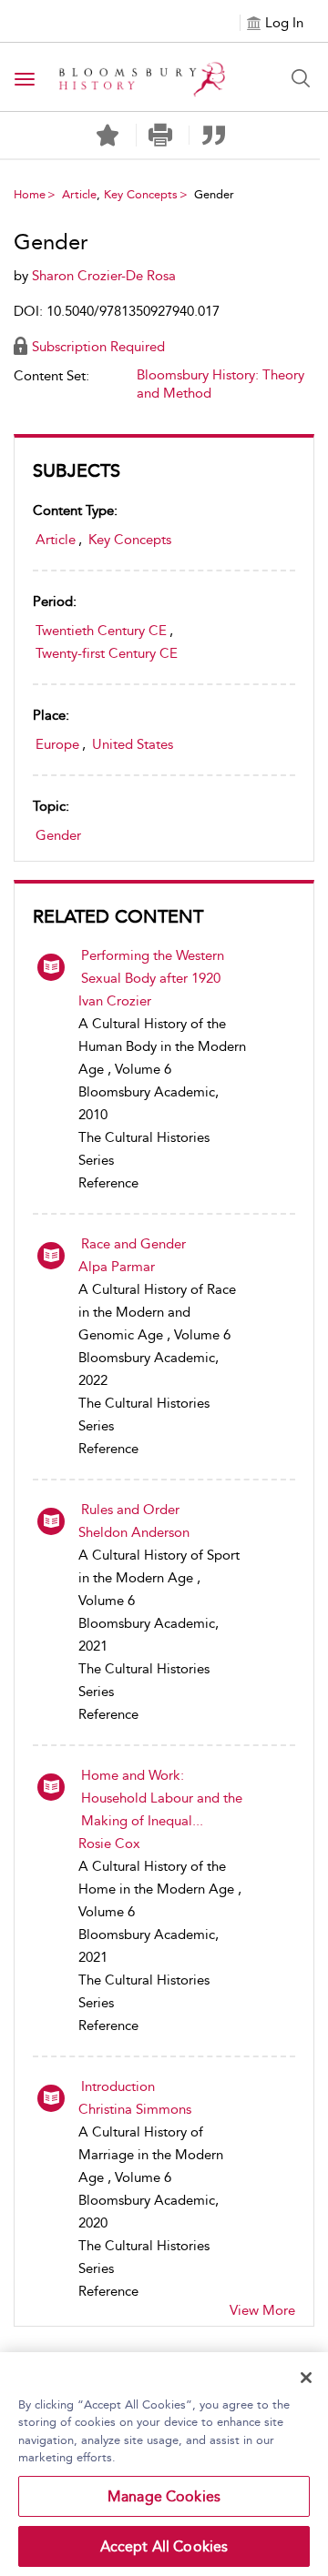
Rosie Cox (109, 1844)
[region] (164, 2464)
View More (262, 2310)
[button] (161, 135)
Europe (57, 744)
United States (133, 744)
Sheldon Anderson (134, 1532)
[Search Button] (301, 78)
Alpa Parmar (117, 1267)
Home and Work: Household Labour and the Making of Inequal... (162, 1798)
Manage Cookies (164, 2496)
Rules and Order (130, 1510)
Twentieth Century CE (101, 631)
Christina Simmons (135, 2109)
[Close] (306, 2378)
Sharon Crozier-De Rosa (104, 276)
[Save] (108, 136)
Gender (58, 835)
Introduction (118, 2086)
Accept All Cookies (164, 2546)
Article (79, 194)
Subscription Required (98, 347)
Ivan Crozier (115, 1001)
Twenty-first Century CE (107, 653)
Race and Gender (133, 1244)
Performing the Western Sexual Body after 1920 (153, 967)
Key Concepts (141, 194)
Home (30, 194)
